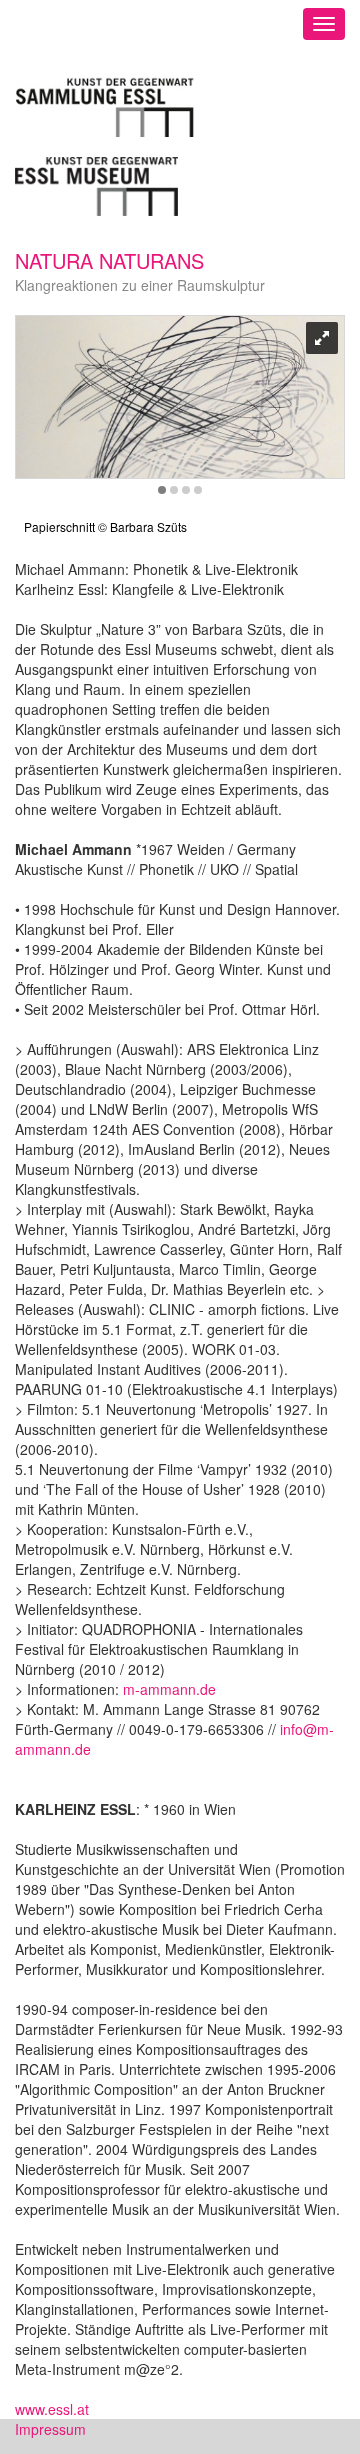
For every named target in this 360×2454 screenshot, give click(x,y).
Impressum (50, 2429)
